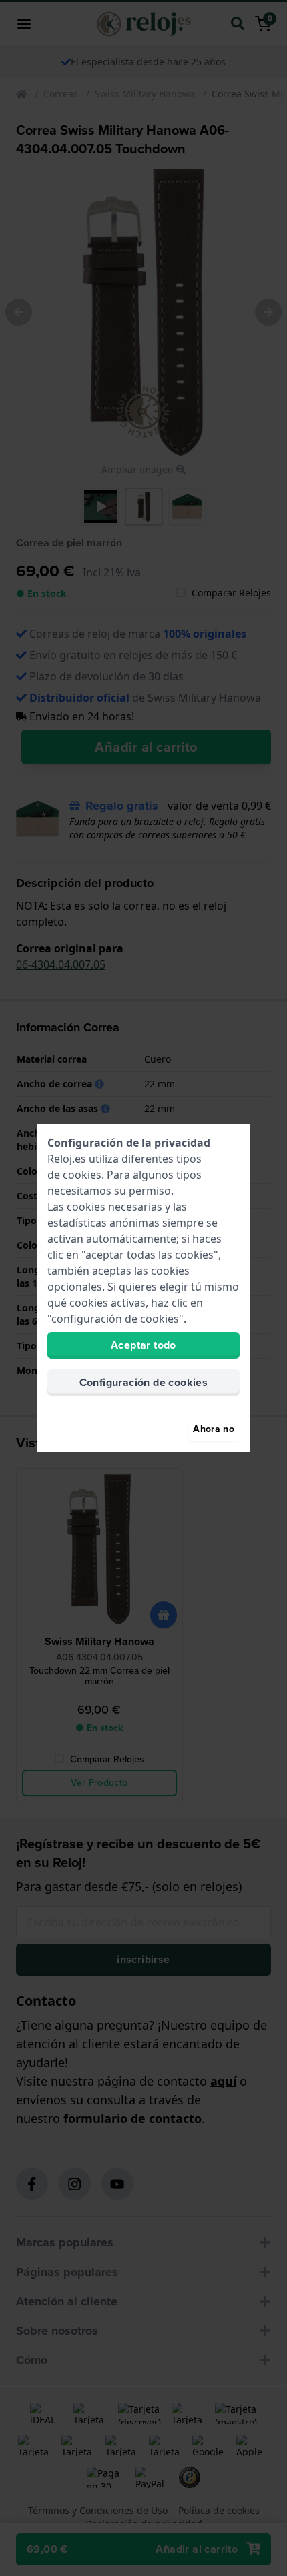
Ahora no (214, 1429)
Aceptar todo (143, 1345)
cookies (82, 1175)
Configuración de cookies (144, 1382)
